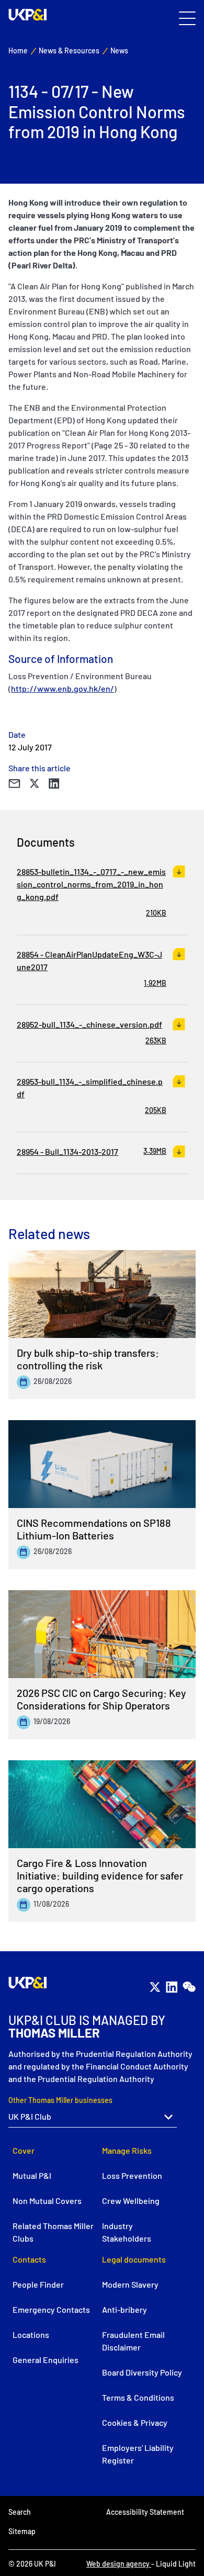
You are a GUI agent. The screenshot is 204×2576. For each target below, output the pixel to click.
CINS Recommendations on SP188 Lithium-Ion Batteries (94, 1529)
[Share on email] (14, 784)
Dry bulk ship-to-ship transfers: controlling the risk (88, 1359)
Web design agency (119, 2564)
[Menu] (187, 19)
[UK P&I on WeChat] (189, 1987)
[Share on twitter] (35, 784)
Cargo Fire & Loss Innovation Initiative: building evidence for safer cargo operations (100, 1875)
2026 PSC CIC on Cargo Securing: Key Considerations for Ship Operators (101, 1699)
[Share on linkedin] (54, 784)
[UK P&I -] (28, 15)
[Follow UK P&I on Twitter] (155, 1987)
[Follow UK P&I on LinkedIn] (172, 1987)
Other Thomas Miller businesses (60, 2100)
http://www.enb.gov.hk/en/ (63, 688)
